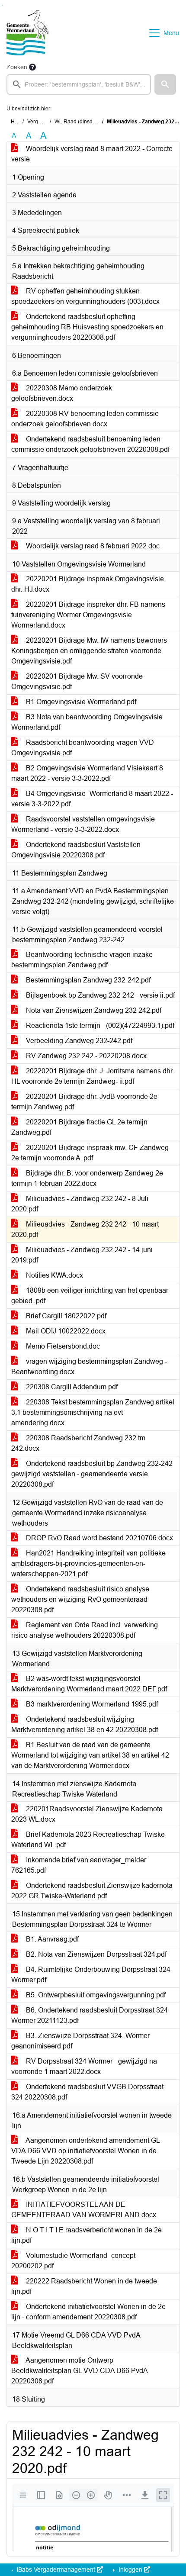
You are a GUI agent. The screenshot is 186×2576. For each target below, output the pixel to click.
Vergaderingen (45, 122)
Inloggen (130, 2570)
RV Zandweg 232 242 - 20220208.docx (85, 1056)
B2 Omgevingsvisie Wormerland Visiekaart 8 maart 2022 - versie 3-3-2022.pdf (87, 773)
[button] (165, 84)
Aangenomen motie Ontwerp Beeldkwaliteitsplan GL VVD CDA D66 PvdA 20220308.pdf (80, 2371)
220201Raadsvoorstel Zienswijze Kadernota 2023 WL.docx (87, 1814)
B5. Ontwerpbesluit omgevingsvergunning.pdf (95, 1995)
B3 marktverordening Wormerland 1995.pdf (91, 1704)
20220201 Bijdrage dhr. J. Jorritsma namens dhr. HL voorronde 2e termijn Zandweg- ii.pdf (93, 1076)
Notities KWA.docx (54, 1275)
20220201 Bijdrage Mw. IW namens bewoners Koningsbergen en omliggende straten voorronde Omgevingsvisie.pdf (89, 651)
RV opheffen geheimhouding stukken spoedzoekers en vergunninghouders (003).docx (85, 296)
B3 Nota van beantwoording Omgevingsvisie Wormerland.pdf (87, 722)
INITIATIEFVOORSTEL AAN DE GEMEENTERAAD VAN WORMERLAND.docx (84, 2210)
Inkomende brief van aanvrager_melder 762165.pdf (79, 1865)
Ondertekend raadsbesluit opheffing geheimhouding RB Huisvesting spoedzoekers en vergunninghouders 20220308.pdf (87, 327)
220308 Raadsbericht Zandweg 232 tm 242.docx (78, 1443)
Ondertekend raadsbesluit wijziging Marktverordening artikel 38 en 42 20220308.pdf (85, 1724)
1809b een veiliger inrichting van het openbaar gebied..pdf (90, 1296)
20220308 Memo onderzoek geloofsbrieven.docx (62, 393)
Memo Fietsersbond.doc (62, 1346)
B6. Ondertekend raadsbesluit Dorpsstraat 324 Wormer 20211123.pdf (90, 2015)
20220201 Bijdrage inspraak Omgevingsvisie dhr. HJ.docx (88, 584)
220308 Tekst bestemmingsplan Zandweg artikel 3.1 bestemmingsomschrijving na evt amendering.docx (93, 1412)
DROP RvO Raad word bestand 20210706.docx (99, 1538)
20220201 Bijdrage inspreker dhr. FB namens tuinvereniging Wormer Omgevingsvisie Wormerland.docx (88, 615)
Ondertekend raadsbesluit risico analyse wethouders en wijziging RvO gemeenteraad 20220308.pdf (80, 1599)
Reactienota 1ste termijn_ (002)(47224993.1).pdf (99, 1026)
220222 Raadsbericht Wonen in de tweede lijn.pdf (84, 2286)
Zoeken (17, 67)
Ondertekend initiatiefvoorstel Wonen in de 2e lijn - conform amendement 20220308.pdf (88, 2312)
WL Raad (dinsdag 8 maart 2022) (94, 122)
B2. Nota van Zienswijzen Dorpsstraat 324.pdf (95, 1954)
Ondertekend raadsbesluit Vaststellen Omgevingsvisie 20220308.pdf (76, 850)
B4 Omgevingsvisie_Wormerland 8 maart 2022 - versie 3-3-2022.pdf (92, 799)
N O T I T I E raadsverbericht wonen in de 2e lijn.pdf (87, 2235)
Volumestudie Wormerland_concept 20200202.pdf (73, 2261)
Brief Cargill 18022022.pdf (65, 1316)
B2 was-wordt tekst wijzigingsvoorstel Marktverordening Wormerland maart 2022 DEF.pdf (89, 1684)
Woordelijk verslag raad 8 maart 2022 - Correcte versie (92, 154)
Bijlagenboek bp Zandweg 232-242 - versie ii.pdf (99, 995)
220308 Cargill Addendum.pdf (71, 1387)
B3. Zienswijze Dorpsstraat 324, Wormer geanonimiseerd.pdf (80, 2041)
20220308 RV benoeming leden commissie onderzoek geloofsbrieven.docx (85, 419)
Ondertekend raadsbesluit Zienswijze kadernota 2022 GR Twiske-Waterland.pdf (92, 1891)
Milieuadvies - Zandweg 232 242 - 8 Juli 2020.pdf (80, 1204)
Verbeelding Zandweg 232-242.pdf (78, 1041)
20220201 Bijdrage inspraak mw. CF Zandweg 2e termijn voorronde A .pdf (90, 1153)
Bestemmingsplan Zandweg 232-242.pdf (87, 980)
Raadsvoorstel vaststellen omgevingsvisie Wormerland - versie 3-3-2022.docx (83, 824)
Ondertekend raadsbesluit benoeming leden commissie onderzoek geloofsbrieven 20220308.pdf (90, 444)
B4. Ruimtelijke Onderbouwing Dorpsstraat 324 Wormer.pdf (91, 1975)
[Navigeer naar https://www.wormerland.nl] (28, 33)
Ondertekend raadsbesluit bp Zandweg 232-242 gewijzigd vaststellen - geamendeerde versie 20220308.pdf (92, 1474)
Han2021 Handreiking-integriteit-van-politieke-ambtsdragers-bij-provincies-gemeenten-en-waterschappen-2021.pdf (90, 1563)
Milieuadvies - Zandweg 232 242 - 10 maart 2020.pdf (85, 1229)
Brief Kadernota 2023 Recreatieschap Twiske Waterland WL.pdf (88, 1840)
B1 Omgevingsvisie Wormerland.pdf (80, 702)
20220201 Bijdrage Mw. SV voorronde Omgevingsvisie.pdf (77, 681)
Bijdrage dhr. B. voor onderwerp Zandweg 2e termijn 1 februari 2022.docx (87, 1178)
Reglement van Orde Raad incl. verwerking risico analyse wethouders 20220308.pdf (85, 1630)
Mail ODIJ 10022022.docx (65, 1331)
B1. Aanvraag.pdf (51, 1939)
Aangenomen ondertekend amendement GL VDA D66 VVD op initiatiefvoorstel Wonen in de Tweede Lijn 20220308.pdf (86, 2151)
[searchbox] (79, 84)
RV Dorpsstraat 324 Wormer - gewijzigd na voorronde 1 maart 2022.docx (84, 2066)
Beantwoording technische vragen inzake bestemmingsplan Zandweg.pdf (82, 960)
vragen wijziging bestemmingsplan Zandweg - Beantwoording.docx (89, 1367)
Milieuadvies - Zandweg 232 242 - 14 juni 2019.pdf (82, 1255)
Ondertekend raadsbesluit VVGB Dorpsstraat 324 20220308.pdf (87, 2092)
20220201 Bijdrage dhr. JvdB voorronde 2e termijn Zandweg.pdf (84, 1102)
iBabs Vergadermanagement (56, 2570)
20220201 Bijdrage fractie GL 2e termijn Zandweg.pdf (79, 1127)
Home (18, 122)
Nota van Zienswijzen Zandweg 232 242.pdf (93, 1010)
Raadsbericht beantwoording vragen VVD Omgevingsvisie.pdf (83, 748)
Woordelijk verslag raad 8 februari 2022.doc (92, 546)
